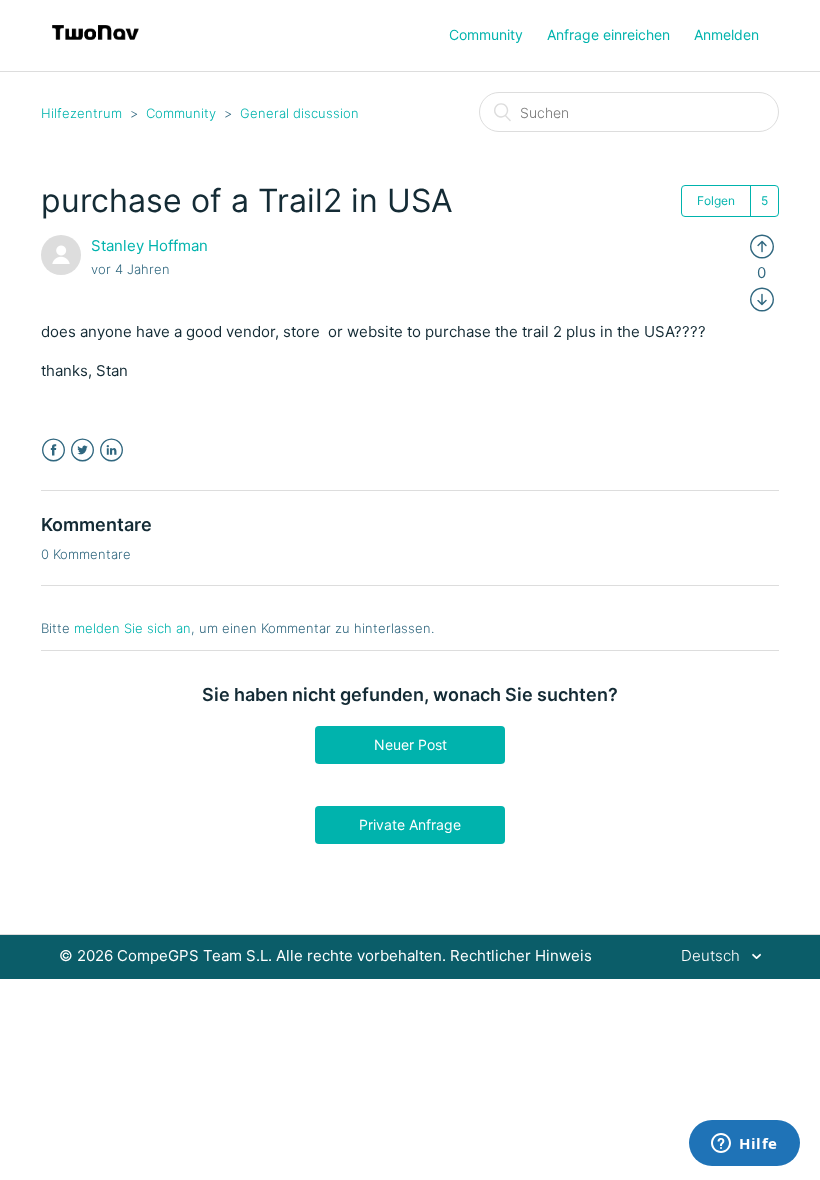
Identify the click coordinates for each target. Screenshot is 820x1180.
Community (486, 34)
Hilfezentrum (81, 113)
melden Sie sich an (132, 628)
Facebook (53, 450)
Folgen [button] (716, 200)
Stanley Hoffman (149, 245)
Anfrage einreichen (608, 34)
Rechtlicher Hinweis (521, 955)
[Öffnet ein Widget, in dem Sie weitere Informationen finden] (744, 1145)
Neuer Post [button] (410, 744)
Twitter (82, 450)
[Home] (95, 45)
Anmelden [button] (726, 34)
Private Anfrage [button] (410, 824)
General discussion (299, 113)
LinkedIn (111, 450)
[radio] (762, 245)
